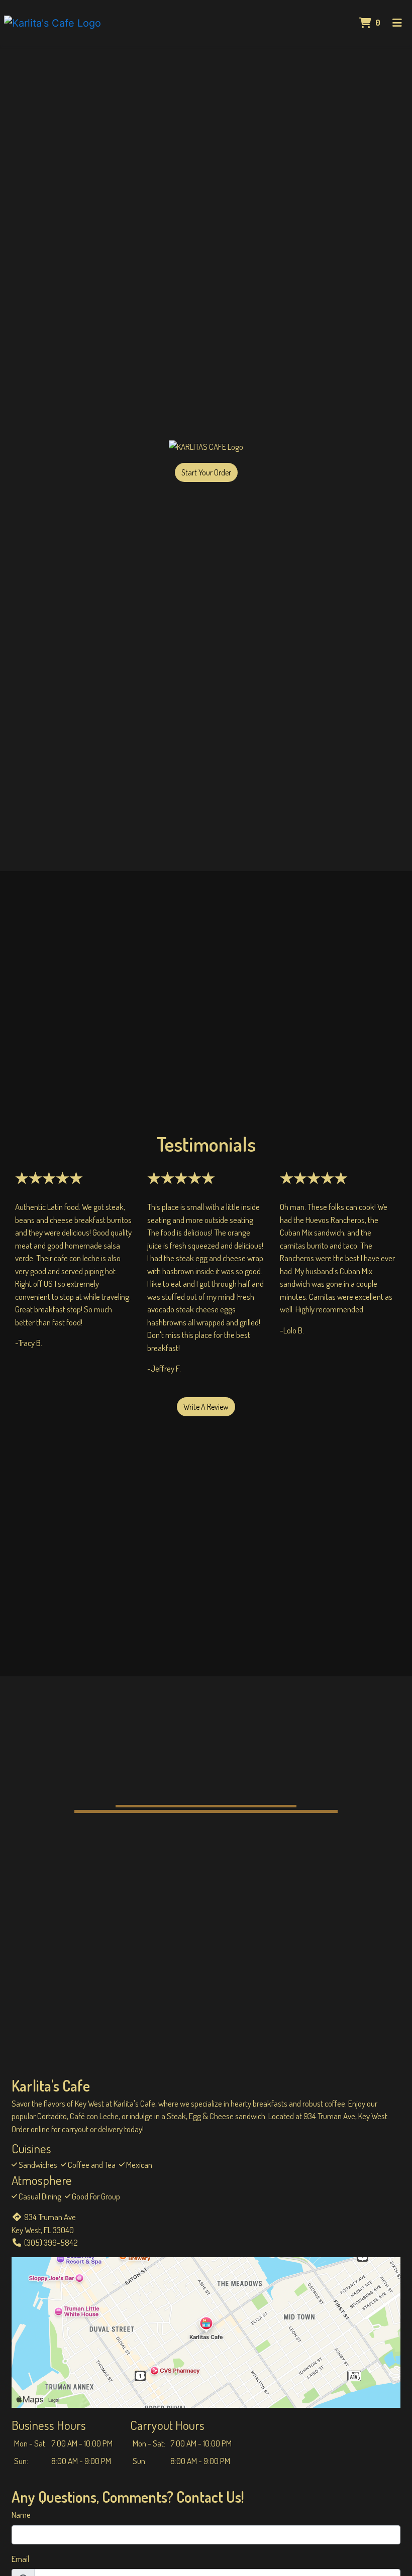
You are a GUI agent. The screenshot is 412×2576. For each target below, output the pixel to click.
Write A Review (206, 1407)
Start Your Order (206, 472)
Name (21, 2514)
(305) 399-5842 (51, 2242)
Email (20, 2559)
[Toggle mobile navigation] (397, 23)
